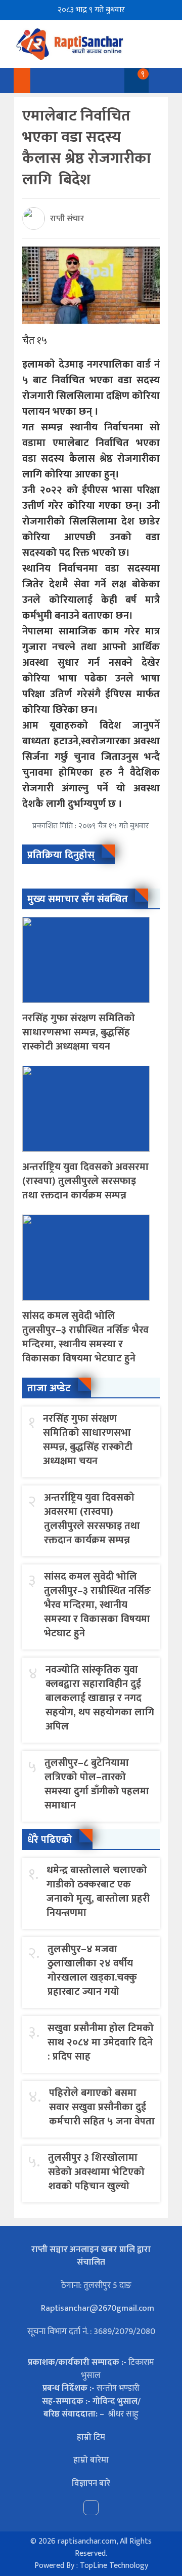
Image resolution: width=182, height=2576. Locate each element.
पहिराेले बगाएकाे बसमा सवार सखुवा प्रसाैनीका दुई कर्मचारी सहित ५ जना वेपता (102, 2107)
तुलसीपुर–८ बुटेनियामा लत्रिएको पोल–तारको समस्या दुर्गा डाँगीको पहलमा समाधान (97, 1784)
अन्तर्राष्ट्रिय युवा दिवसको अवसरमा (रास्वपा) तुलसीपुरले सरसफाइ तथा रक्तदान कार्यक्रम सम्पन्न (85, 1181)
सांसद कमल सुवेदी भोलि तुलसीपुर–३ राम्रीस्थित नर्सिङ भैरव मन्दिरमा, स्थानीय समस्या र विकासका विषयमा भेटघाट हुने (85, 1337)
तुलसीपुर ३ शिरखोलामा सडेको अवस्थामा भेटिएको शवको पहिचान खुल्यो (96, 2172)
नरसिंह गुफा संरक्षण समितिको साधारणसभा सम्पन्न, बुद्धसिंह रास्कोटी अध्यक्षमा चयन (79, 1032)
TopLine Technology (114, 2566)
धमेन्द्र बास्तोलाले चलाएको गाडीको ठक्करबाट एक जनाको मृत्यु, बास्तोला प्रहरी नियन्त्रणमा (98, 1891)
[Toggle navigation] (158, 80)
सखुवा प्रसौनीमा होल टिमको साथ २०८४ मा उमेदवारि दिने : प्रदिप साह (101, 2042)
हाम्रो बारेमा (91, 2460)
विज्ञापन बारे (91, 2483)
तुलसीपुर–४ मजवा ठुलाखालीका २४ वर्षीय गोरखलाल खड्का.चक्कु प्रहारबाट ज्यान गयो (92, 1970)
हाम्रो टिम (91, 2437)
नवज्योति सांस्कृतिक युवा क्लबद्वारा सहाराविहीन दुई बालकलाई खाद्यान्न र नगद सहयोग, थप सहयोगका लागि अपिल (100, 1698)
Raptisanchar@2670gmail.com (97, 2308)
